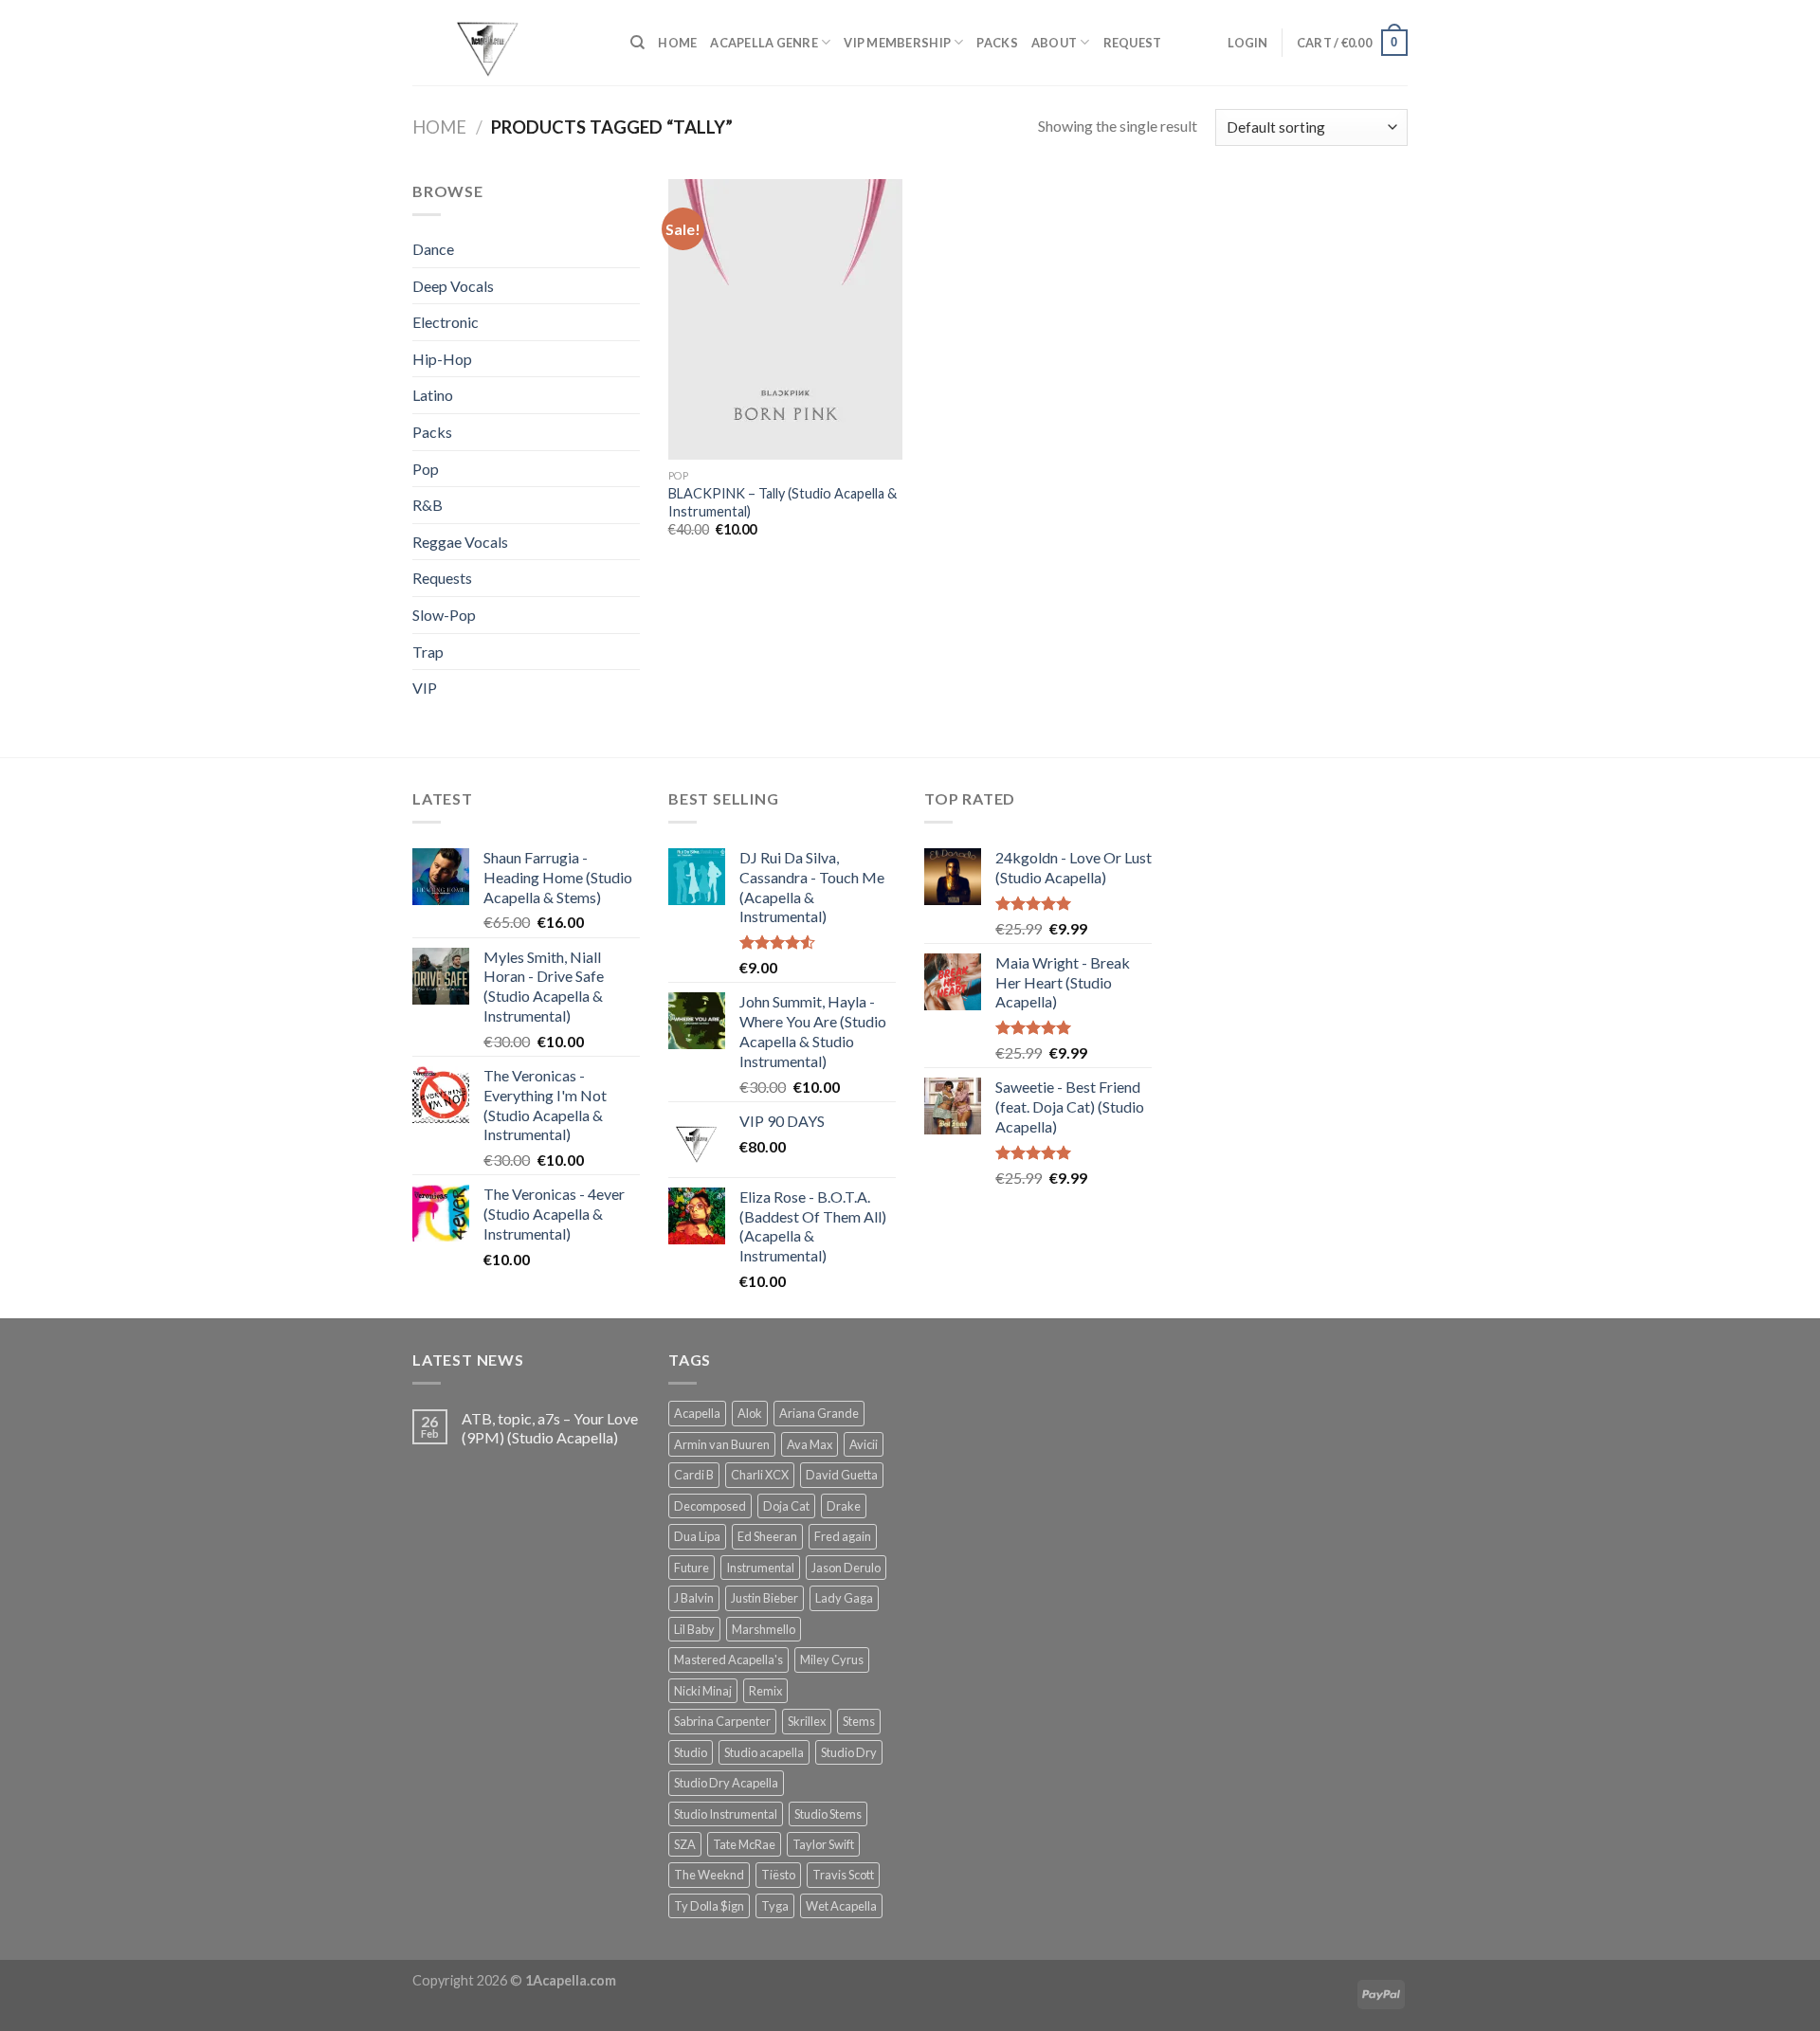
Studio (691, 1752)
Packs (432, 432)
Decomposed (710, 1506)
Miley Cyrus (832, 1659)
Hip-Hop (442, 359)
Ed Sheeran (767, 1536)
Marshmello (764, 1629)
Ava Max (810, 1444)
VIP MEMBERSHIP (897, 43)
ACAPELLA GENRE (764, 43)
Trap (428, 652)
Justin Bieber (764, 1598)
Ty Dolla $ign (709, 1906)
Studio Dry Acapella (726, 1783)
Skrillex (807, 1721)
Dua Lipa (697, 1536)
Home (439, 127)
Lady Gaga (844, 1598)
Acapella (697, 1413)
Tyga (775, 1906)
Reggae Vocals (460, 542)
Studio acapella (764, 1752)
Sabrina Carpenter (722, 1721)
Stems (859, 1721)
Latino (433, 395)
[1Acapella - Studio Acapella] (507, 43)
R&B (428, 505)
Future (692, 1568)
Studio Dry (849, 1752)
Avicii (864, 1444)
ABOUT (1054, 43)
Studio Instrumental (726, 1814)
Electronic (446, 322)
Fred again (843, 1536)
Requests (442, 578)
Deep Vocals (453, 286)
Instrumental (760, 1568)
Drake (844, 1506)
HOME (677, 43)
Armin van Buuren (722, 1444)
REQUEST (1133, 43)
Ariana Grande (819, 1413)
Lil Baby (694, 1629)
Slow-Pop (444, 615)
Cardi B (694, 1475)
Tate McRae (744, 1844)
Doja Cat (786, 1506)
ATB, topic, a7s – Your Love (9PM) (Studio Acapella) (550, 1427)
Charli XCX (760, 1475)
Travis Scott (843, 1875)
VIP (425, 688)
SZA (685, 1844)
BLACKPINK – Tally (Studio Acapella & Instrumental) (783, 502)
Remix (765, 1691)
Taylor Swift (823, 1844)
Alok (750, 1413)
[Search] (637, 43)
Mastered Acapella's (728, 1659)
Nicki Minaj (703, 1691)
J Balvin (694, 1598)
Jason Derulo (846, 1568)
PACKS (997, 43)
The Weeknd (709, 1875)
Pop (426, 469)
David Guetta (842, 1475)
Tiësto (778, 1875)
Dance (433, 249)
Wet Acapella (841, 1906)
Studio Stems (828, 1814)
